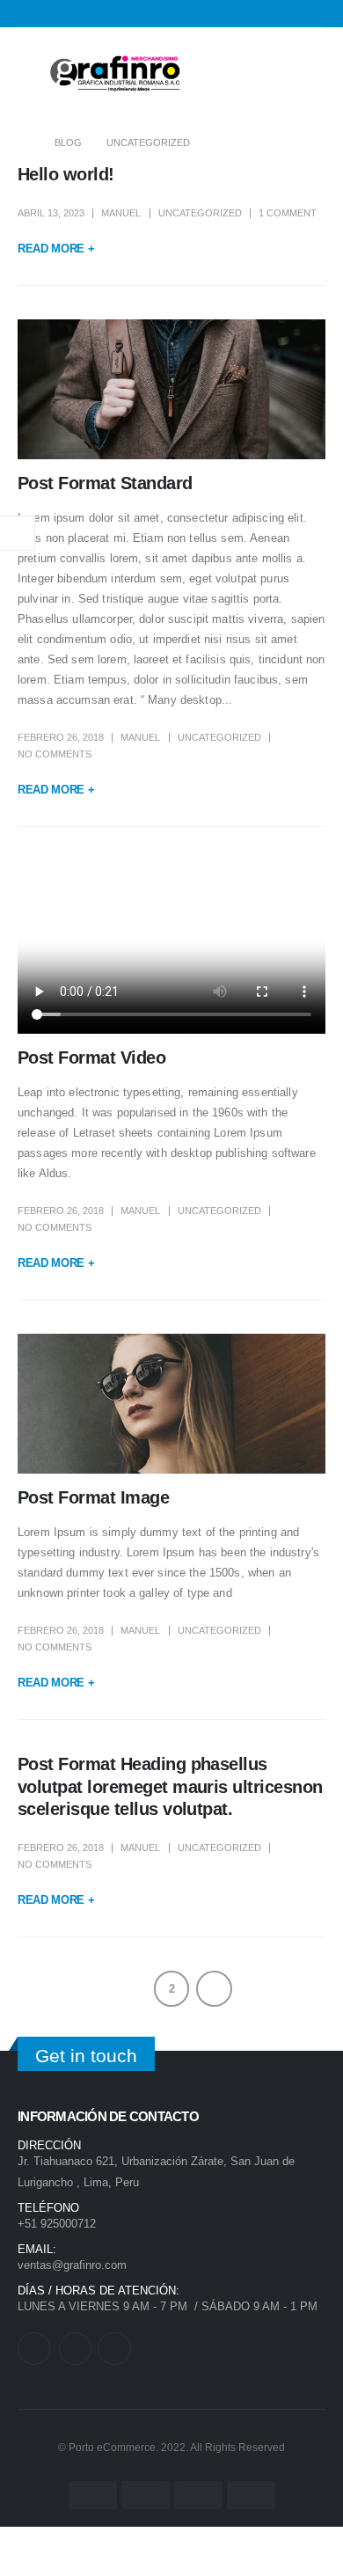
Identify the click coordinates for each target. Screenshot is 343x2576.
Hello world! (66, 174)
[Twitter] (34, 2349)
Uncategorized (200, 213)
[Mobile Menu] (31, 74)
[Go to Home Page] (24, 143)
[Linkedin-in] (114, 2349)
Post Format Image (93, 1497)
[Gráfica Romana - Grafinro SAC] (114, 74)
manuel (121, 213)
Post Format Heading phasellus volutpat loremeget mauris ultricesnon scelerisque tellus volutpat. (170, 1786)
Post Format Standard (105, 483)
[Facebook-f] (75, 2349)
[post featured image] (171, 389)
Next (214, 1989)
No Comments (55, 754)
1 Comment (288, 213)
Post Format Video (91, 1057)
